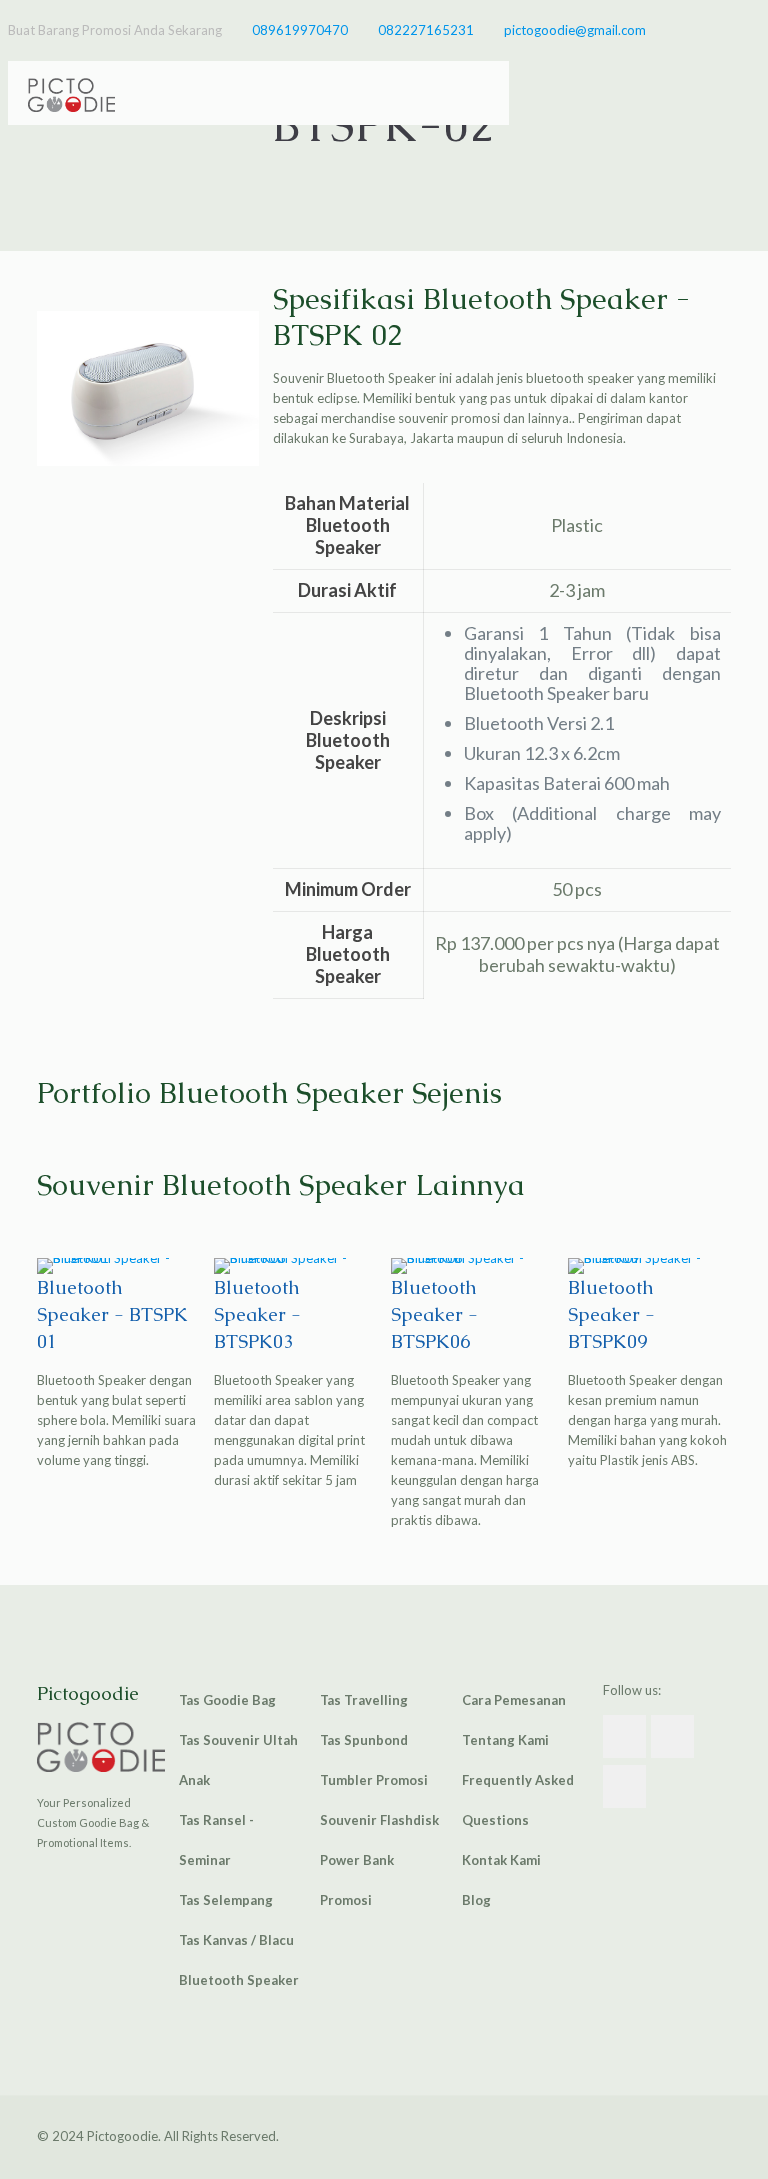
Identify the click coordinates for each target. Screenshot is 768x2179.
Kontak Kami (501, 1860)
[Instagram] (749, 29)
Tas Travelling (364, 1700)
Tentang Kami (505, 1740)
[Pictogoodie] (71, 93)
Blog (476, 1900)
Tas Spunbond (364, 1740)
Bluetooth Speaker (239, 1980)
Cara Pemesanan (514, 1700)
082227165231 (426, 30)
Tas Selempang (226, 1900)
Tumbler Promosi (374, 1780)
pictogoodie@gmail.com (575, 30)
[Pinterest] (722, 29)
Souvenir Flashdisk (379, 1820)
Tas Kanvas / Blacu (236, 1940)
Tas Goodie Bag (227, 1700)
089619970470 (300, 30)
